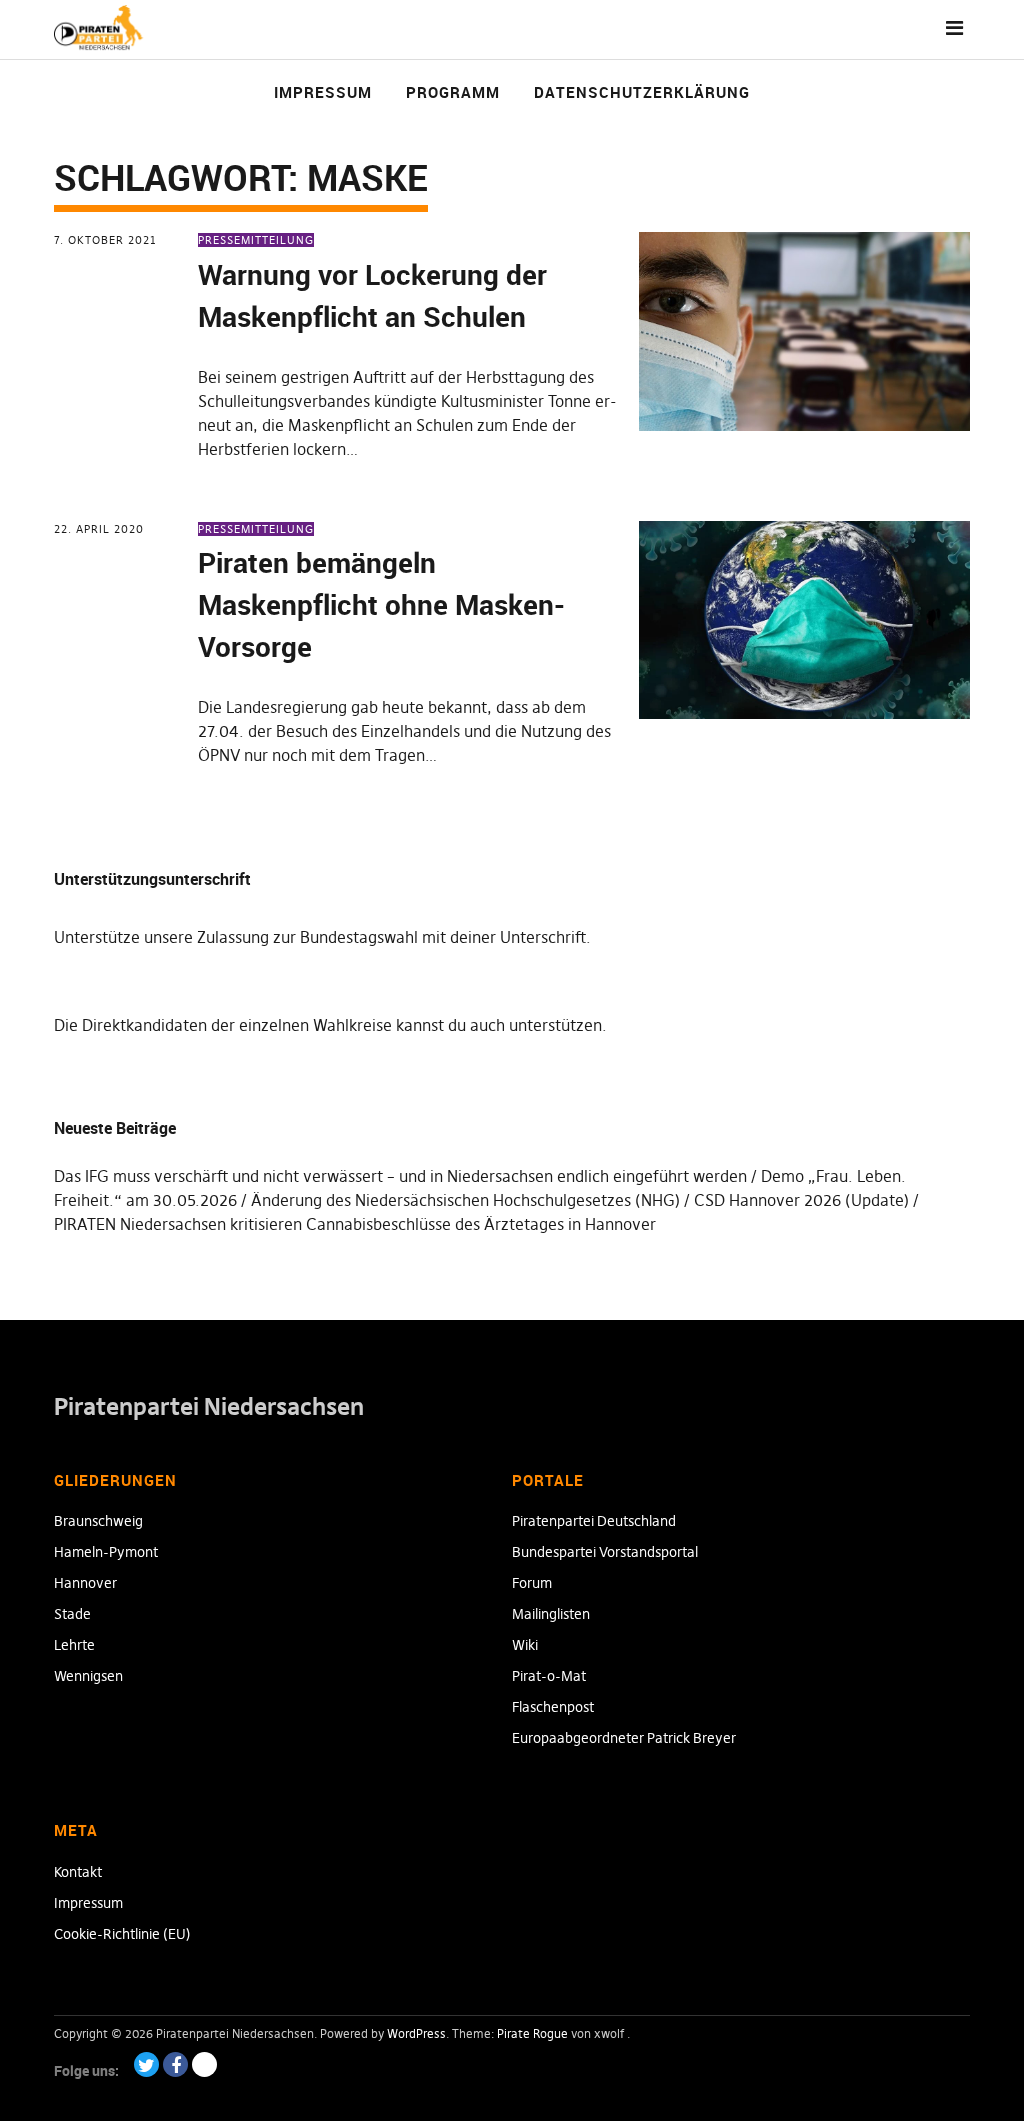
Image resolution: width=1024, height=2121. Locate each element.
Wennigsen (88, 1676)
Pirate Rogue (532, 2033)
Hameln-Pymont (106, 1552)
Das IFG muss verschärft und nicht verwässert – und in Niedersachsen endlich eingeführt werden (400, 1176)
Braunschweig (98, 1521)
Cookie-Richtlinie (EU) (122, 1934)
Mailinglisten (551, 1614)
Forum (532, 1583)
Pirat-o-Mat (549, 1676)
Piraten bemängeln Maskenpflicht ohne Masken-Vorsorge (381, 604)
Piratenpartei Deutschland (594, 1521)
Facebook (175, 2064)
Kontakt (78, 1872)
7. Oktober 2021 (105, 240)
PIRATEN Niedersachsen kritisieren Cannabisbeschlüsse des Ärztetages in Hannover (355, 1224)
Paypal (204, 2064)
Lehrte (74, 1645)
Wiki (525, 1645)
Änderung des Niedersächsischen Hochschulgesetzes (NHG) (465, 1200)
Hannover (85, 1583)
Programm (453, 92)
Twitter (146, 2064)
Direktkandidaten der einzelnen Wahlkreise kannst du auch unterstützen (342, 1025)
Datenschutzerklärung (642, 92)
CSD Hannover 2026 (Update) (801, 1200)
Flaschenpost (553, 1707)
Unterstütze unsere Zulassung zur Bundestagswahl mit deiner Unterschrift (320, 937)
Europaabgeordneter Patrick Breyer (624, 1738)
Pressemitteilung (256, 240)
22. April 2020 (99, 529)
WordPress (416, 2033)
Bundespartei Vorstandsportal (605, 1552)
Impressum (323, 92)
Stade (72, 1614)
